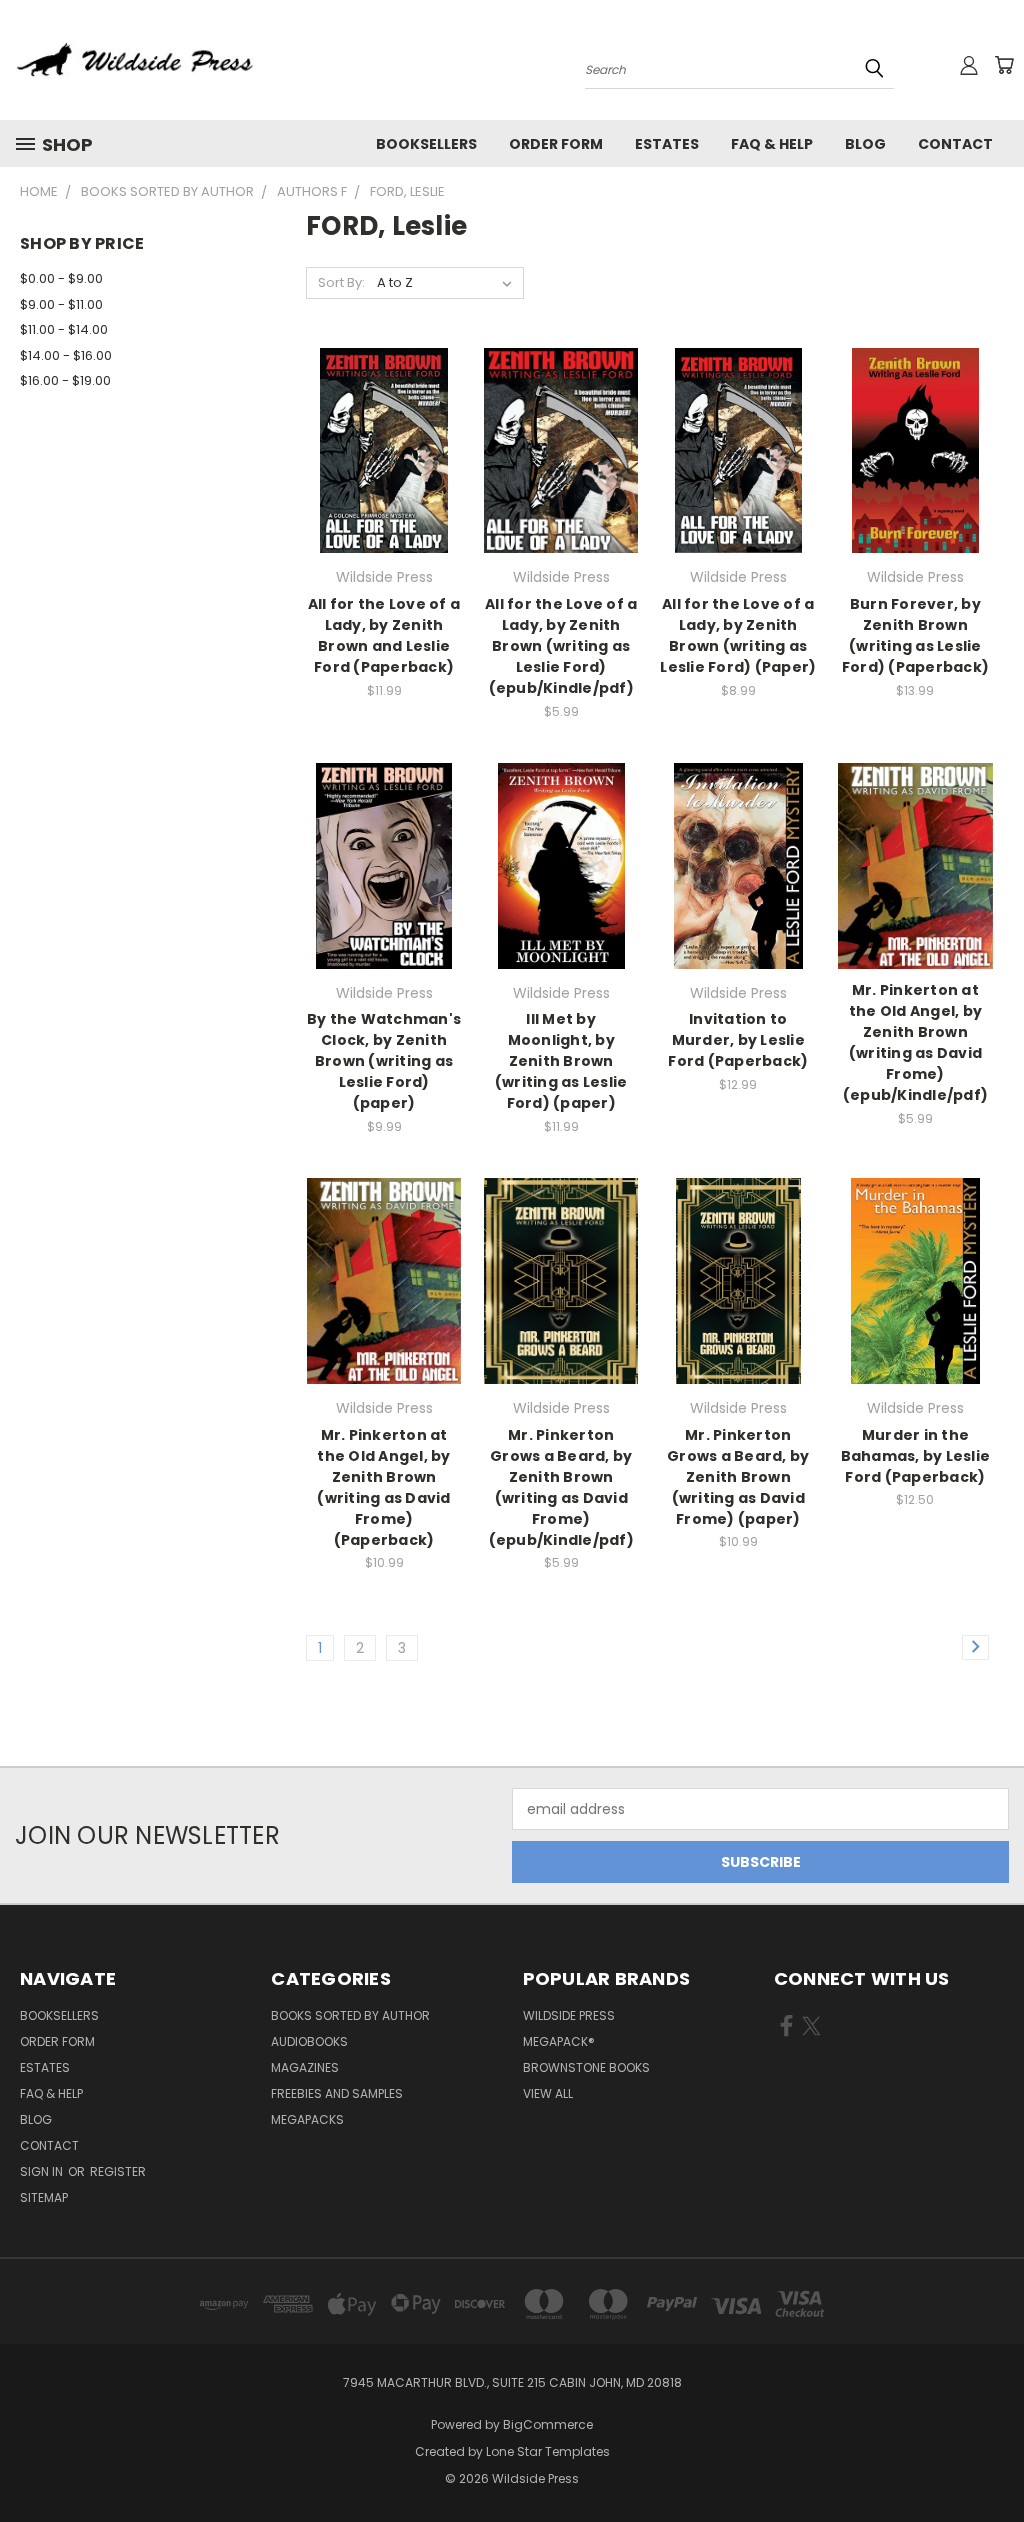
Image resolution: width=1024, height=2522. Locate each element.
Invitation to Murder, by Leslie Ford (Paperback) (738, 1040)
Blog (865, 144)
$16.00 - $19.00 (65, 380)
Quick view (384, 409)
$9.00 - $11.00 (61, 304)
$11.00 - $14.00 (64, 329)
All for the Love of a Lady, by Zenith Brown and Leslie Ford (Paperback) (384, 635)
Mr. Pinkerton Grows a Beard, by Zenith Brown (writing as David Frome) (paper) (738, 1477)
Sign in (43, 2171)
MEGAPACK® (559, 2041)
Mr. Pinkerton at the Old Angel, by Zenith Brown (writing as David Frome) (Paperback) (383, 1487)
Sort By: (341, 282)
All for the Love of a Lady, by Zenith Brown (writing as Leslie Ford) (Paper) (738, 635)
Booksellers (426, 144)
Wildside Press (569, 2015)
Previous (993, 2459)
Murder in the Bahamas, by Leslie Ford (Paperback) (916, 1456)
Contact (955, 144)
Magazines (305, 2067)
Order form (556, 144)
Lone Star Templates (548, 2451)
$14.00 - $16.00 (66, 355)
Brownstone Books (586, 2067)
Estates (667, 144)
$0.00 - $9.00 (61, 278)
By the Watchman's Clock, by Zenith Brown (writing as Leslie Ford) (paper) (384, 1061)
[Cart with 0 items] (1004, 65)
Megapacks (307, 2119)
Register (118, 2171)
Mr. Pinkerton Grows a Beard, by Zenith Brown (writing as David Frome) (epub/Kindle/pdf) (561, 1487)
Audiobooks (309, 2041)
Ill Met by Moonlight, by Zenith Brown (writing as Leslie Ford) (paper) (561, 1061)
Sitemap (44, 2197)
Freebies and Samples (337, 2093)
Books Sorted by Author (350, 2015)
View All (548, 2093)
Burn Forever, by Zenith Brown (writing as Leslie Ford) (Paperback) (915, 635)
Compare (377, 448)
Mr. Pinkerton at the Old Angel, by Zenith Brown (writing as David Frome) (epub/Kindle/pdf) (915, 1042)
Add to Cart (384, 485)
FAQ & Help (772, 144)
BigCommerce (548, 2424)
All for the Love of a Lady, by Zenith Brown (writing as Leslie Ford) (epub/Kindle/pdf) (561, 646)
